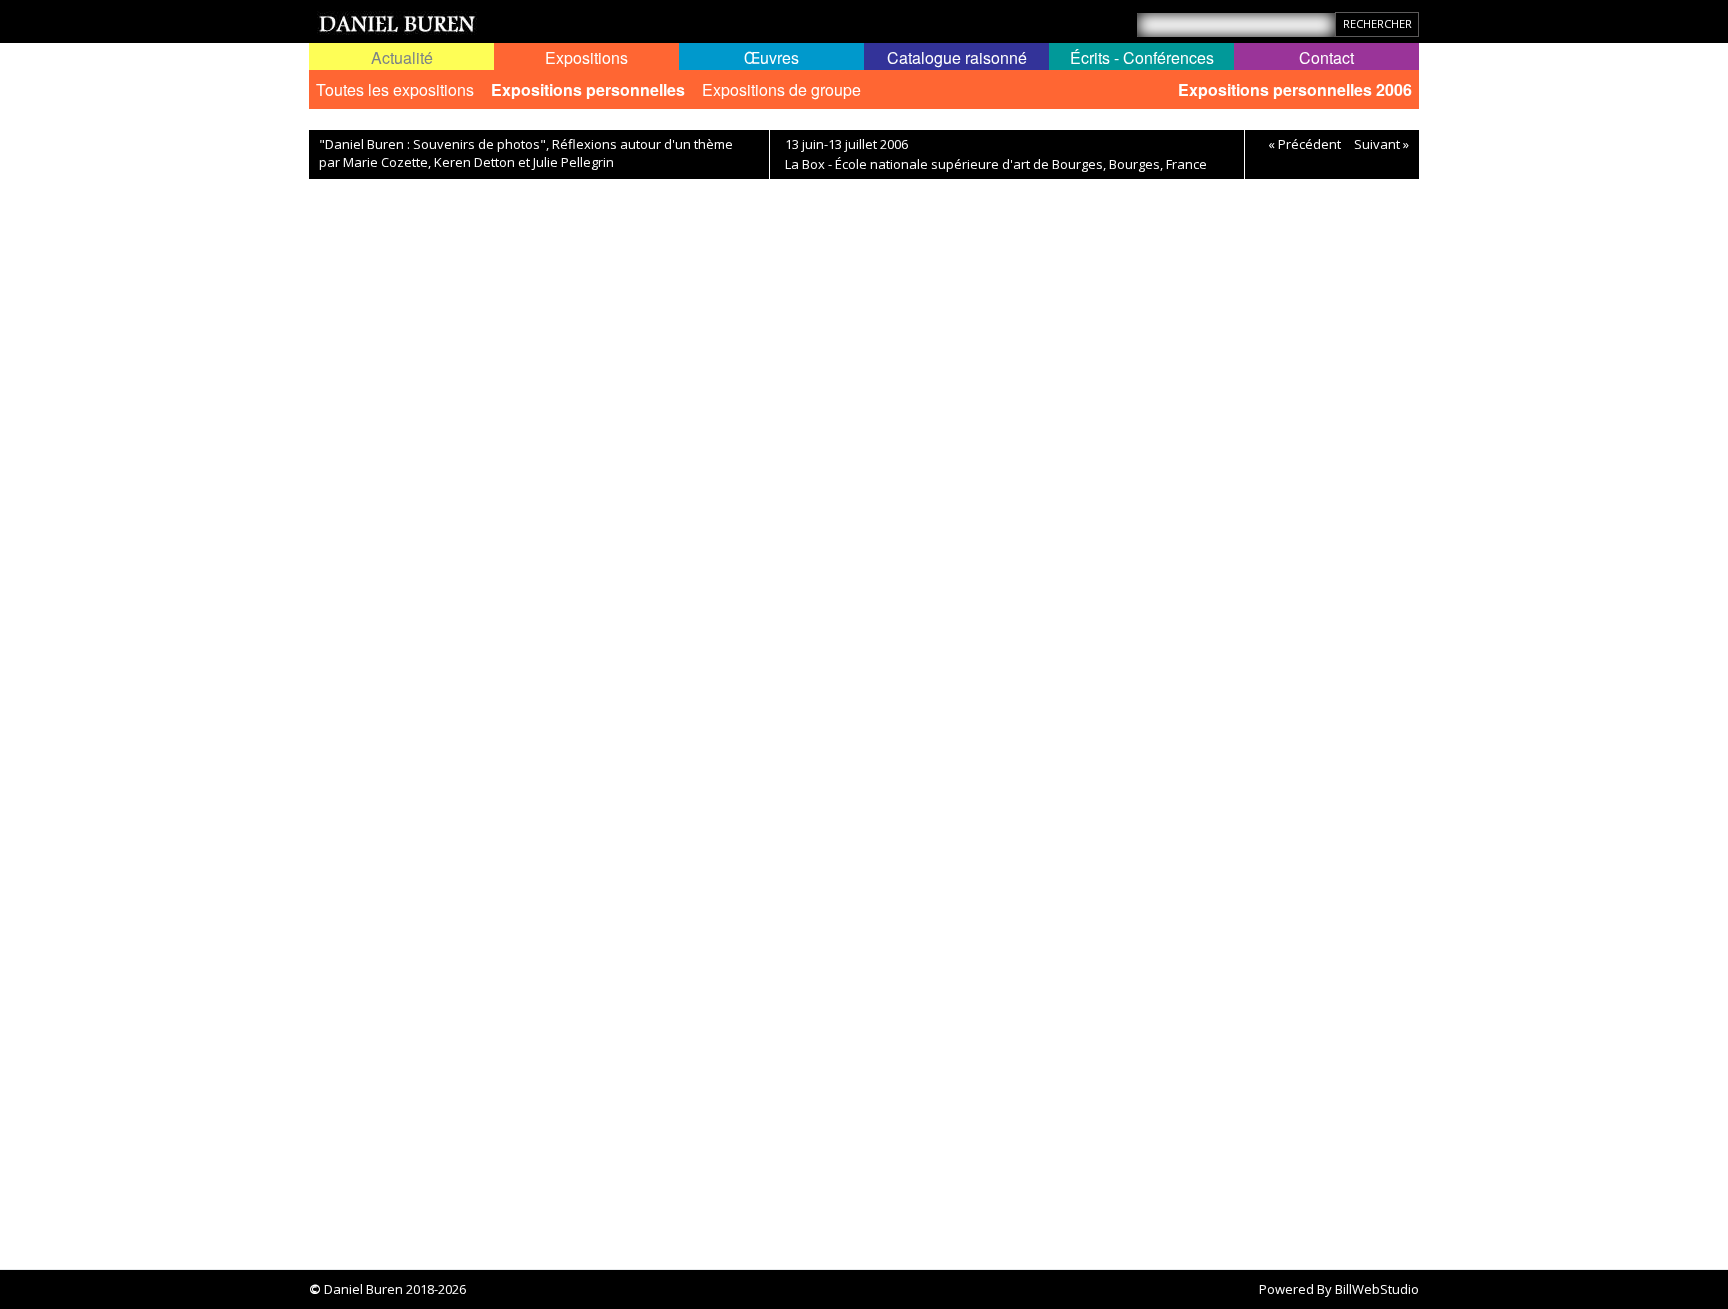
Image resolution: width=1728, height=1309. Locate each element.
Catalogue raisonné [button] (957, 57)
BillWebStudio (1377, 1289)
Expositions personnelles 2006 (1295, 89)
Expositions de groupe (781, 89)
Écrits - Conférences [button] (1142, 57)
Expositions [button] (586, 57)
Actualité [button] (402, 57)
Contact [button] (1326, 57)
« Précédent (1304, 144)
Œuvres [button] (771, 57)
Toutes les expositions (395, 89)
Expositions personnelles (588, 89)
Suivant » (1381, 144)
